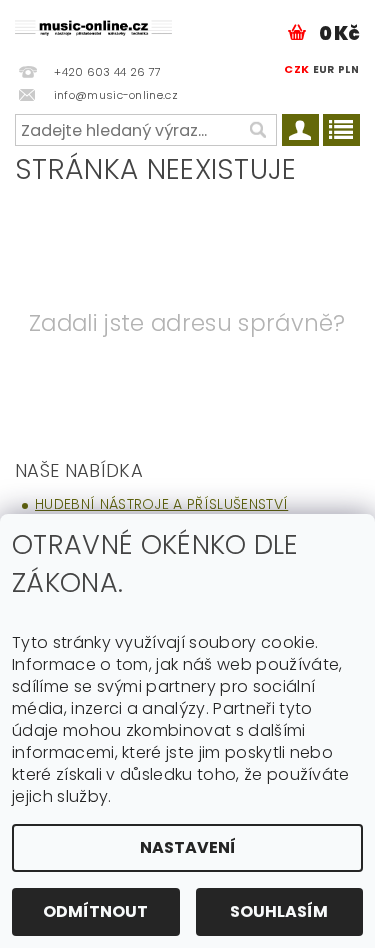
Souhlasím (279, 911)
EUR (324, 69)
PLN (348, 69)
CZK (296, 69)
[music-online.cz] (94, 26)
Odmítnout (95, 911)
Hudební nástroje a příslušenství (161, 504)
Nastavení (188, 847)
